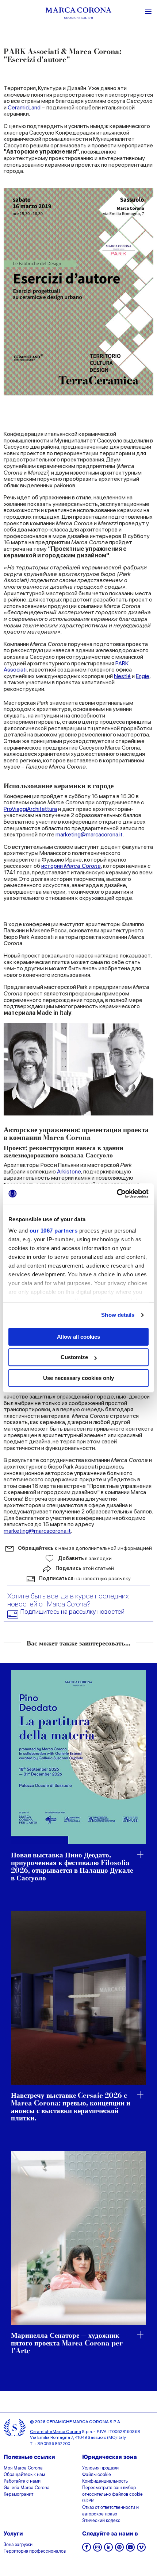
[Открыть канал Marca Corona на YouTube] (130, 2550)
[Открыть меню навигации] (148, 11)
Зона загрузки (18, 2545)
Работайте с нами (22, 2482)
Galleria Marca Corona (27, 2488)
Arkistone (69, 1171)
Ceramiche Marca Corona (55, 2432)
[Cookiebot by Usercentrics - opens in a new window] (117, 1194)
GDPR (88, 2501)
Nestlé (122, 676)
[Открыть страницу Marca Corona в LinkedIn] (108, 2550)
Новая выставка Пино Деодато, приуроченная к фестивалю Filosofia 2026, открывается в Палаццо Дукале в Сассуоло (72, 1867)
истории (71, 866)
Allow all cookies (78, 1337)
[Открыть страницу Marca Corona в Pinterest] (119, 2550)
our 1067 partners (54, 1231)
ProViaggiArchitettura (30, 809)
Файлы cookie (97, 2475)
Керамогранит (18, 2495)
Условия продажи (100, 2468)
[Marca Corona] (78, 14)
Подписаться (85, 1578)
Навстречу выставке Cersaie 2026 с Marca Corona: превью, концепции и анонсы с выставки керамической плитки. (71, 2107)
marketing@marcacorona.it (89, 834)
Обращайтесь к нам (24, 2475)
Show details (118, 1315)
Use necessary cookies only (78, 1378)
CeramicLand (24, 107)
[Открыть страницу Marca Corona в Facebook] (87, 2550)
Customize (74, 1357)
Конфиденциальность (105, 2482)
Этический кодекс (101, 2521)
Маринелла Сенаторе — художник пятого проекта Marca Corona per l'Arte (67, 2343)
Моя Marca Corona (23, 2468)
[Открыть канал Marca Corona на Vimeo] (141, 2550)
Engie (143, 676)
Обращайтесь (85, 1548)
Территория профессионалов (35, 2552)
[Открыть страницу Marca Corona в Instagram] (97, 2550)
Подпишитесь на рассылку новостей (72, 1612)
